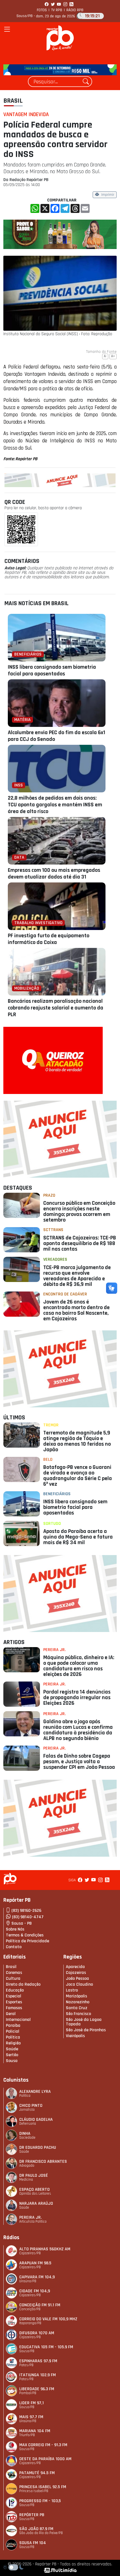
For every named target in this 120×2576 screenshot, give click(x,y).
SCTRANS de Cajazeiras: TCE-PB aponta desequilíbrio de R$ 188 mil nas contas (80, 1243)
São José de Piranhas (86, 2030)
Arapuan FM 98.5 (35, 2263)
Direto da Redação (23, 1984)
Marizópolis (76, 1996)
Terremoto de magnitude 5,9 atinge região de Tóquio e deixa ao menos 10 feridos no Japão (77, 1441)
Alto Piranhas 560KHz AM (45, 2249)
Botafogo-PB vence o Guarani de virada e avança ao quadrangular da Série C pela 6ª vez (78, 1476)
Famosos (14, 2008)
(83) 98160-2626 (26, 1911)
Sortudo (52, 1524)
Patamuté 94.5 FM (37, 2473)
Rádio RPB (75, 10)
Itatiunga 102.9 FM (38, 2375)
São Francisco (78, 2014)
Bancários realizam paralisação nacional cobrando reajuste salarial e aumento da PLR (56, 1008)
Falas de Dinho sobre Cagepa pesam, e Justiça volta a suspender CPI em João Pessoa (79, 1762)
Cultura (13, 1979)
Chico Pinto (31, 2106)
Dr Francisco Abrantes (43, 2161)
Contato (14, 1947)
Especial (14, 1996)
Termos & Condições (25, 1935)
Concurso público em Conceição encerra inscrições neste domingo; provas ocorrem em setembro (79, 1211)
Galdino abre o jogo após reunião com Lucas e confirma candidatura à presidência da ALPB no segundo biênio (78, 1730)
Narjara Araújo (36, 2203)
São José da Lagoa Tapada (84, 2022)
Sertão (12, 2055)
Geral (11, 2014)
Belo (48, 1460)
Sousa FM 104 (33, 2543)
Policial (13, 2031)
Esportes (14, 2002)
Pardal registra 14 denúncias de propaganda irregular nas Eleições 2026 (77, 1697)
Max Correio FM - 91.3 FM (43, 2445)
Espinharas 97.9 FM (38, 2361)
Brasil (13, 101)
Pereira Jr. (54, 1650)
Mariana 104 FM (35, 2431)
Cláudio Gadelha (36, 2120)
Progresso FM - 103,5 (40, 2501)
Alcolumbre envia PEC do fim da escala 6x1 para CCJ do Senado (57, 736)
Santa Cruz (77, 2008)
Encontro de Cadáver (65, 1294)
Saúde (12, 2049)
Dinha (25, 2134)
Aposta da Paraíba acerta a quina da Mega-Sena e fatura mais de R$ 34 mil (78, 1537)
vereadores (55, 1259)
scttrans (53, 1230)
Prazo (49, 1195)
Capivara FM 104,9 (37, 2277)
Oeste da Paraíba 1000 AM (45, 2459)
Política (13, 2037)
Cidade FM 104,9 (35, 2291)
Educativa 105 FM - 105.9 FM (46, 2347)
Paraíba (13, 2026)
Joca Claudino (79, 1984)
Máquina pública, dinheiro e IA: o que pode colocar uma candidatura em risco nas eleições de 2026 (79, 1666)
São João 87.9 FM (36, 2529)
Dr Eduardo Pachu (38, 2148)
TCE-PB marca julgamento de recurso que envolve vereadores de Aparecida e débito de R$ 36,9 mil (77, 1276)
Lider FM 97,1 (32, 2403)
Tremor (51, 1425)
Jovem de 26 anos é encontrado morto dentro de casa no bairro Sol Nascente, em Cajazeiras (76, 1310)
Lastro (72, 1990)
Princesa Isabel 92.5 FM (43, 2487)
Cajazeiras (76, 1973)
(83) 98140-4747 (28, 1917)
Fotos (42, 10)
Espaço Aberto (34, 2189)
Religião (13, 2043)
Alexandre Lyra (35, 2092)
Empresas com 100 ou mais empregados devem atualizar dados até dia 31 (54, 873)
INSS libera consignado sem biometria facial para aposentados (52, 670)
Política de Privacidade (27, 1941)
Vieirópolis (75, 2036)
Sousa (12, 2061)
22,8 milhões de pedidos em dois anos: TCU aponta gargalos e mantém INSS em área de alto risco (55, 805)
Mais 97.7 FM (31, 2417)
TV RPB (57, 10)
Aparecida (75, 1967)
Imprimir (108, 195)
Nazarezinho (78, 2002)
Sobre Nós (15, 1929)
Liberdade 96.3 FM (37, 2389)
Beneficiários (57, 1494)
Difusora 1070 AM (37, 2333)
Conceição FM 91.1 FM (40, 2305)
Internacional (18, 2020)
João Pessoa (77, 1979)
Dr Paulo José (34, 2175)
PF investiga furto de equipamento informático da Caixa (49, 939)
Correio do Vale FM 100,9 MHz (48, 2319)
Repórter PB (32, 2515)
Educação (15, 1990)
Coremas (14, 1973)
